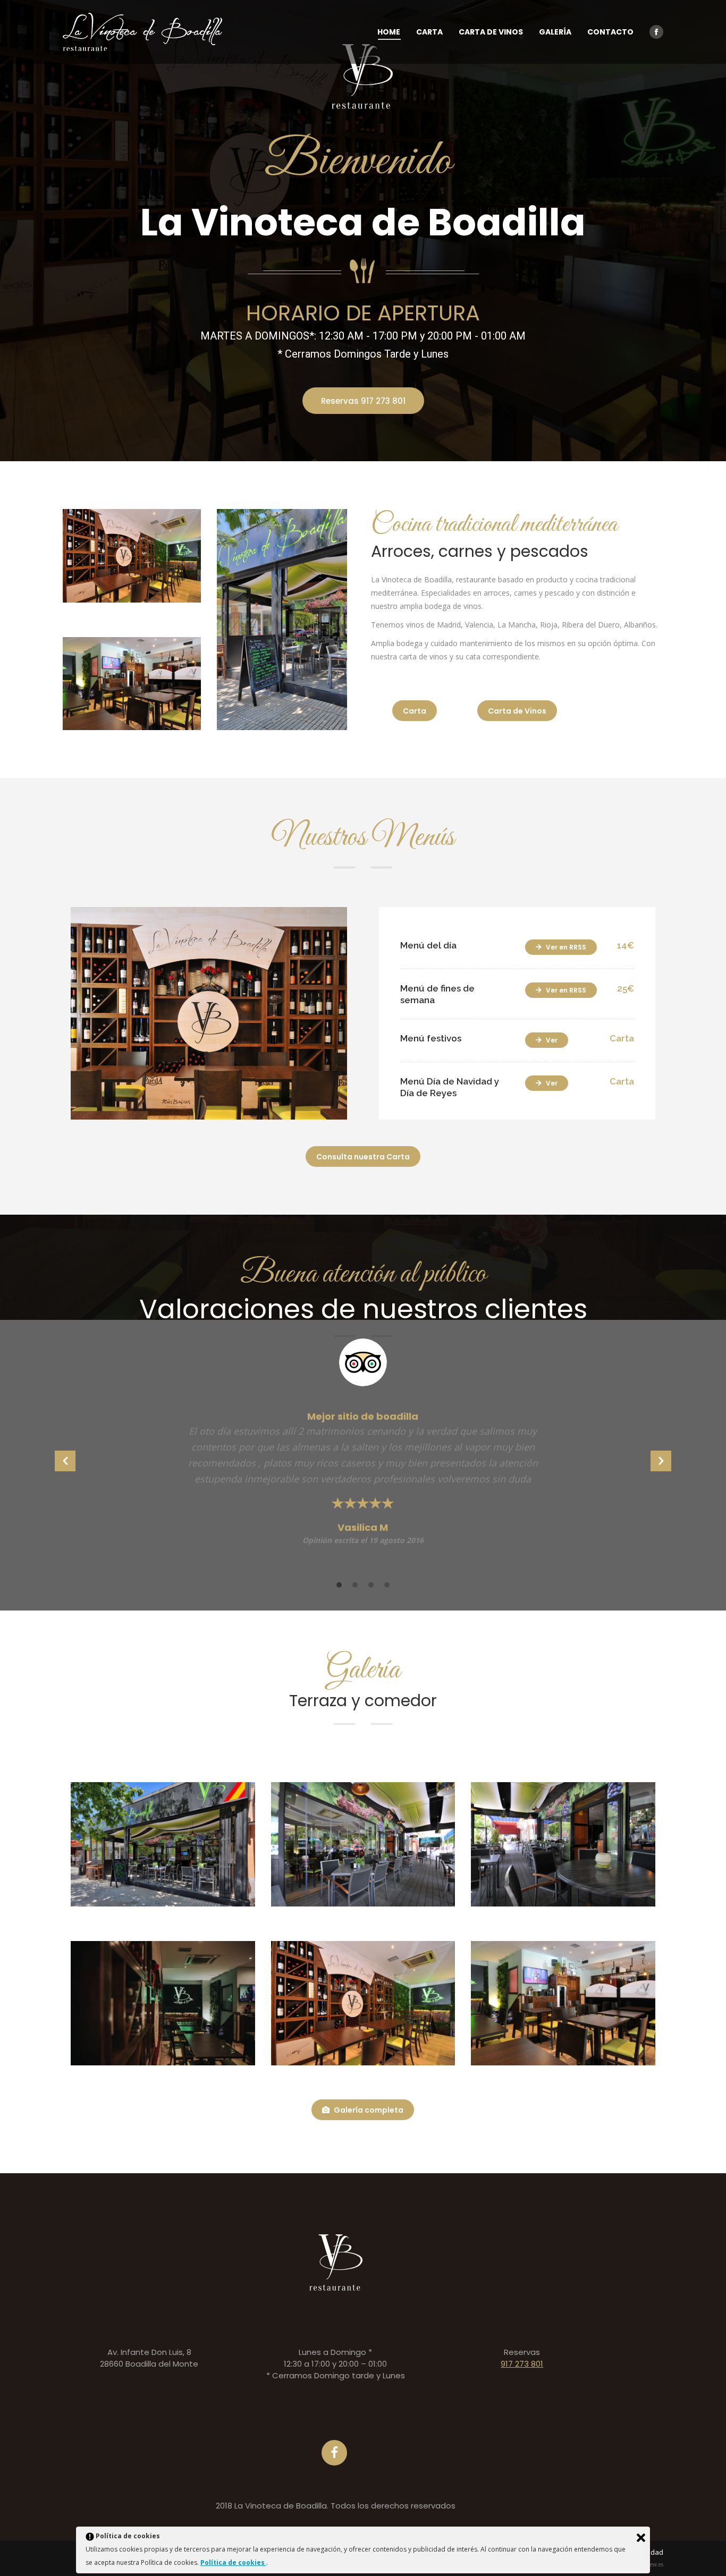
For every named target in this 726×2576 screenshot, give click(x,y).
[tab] (339, 1584)
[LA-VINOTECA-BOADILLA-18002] (363, 2003)
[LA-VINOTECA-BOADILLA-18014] (163, 1844)
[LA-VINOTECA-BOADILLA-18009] (563, 1844)
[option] (363, 1448)
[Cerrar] (641, 2538)
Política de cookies (233, 2562)
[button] (65, 1461)
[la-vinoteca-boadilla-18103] (163, 2003)
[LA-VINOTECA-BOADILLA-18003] (563, 2003)
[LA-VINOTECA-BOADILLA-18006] (363, 1844)
